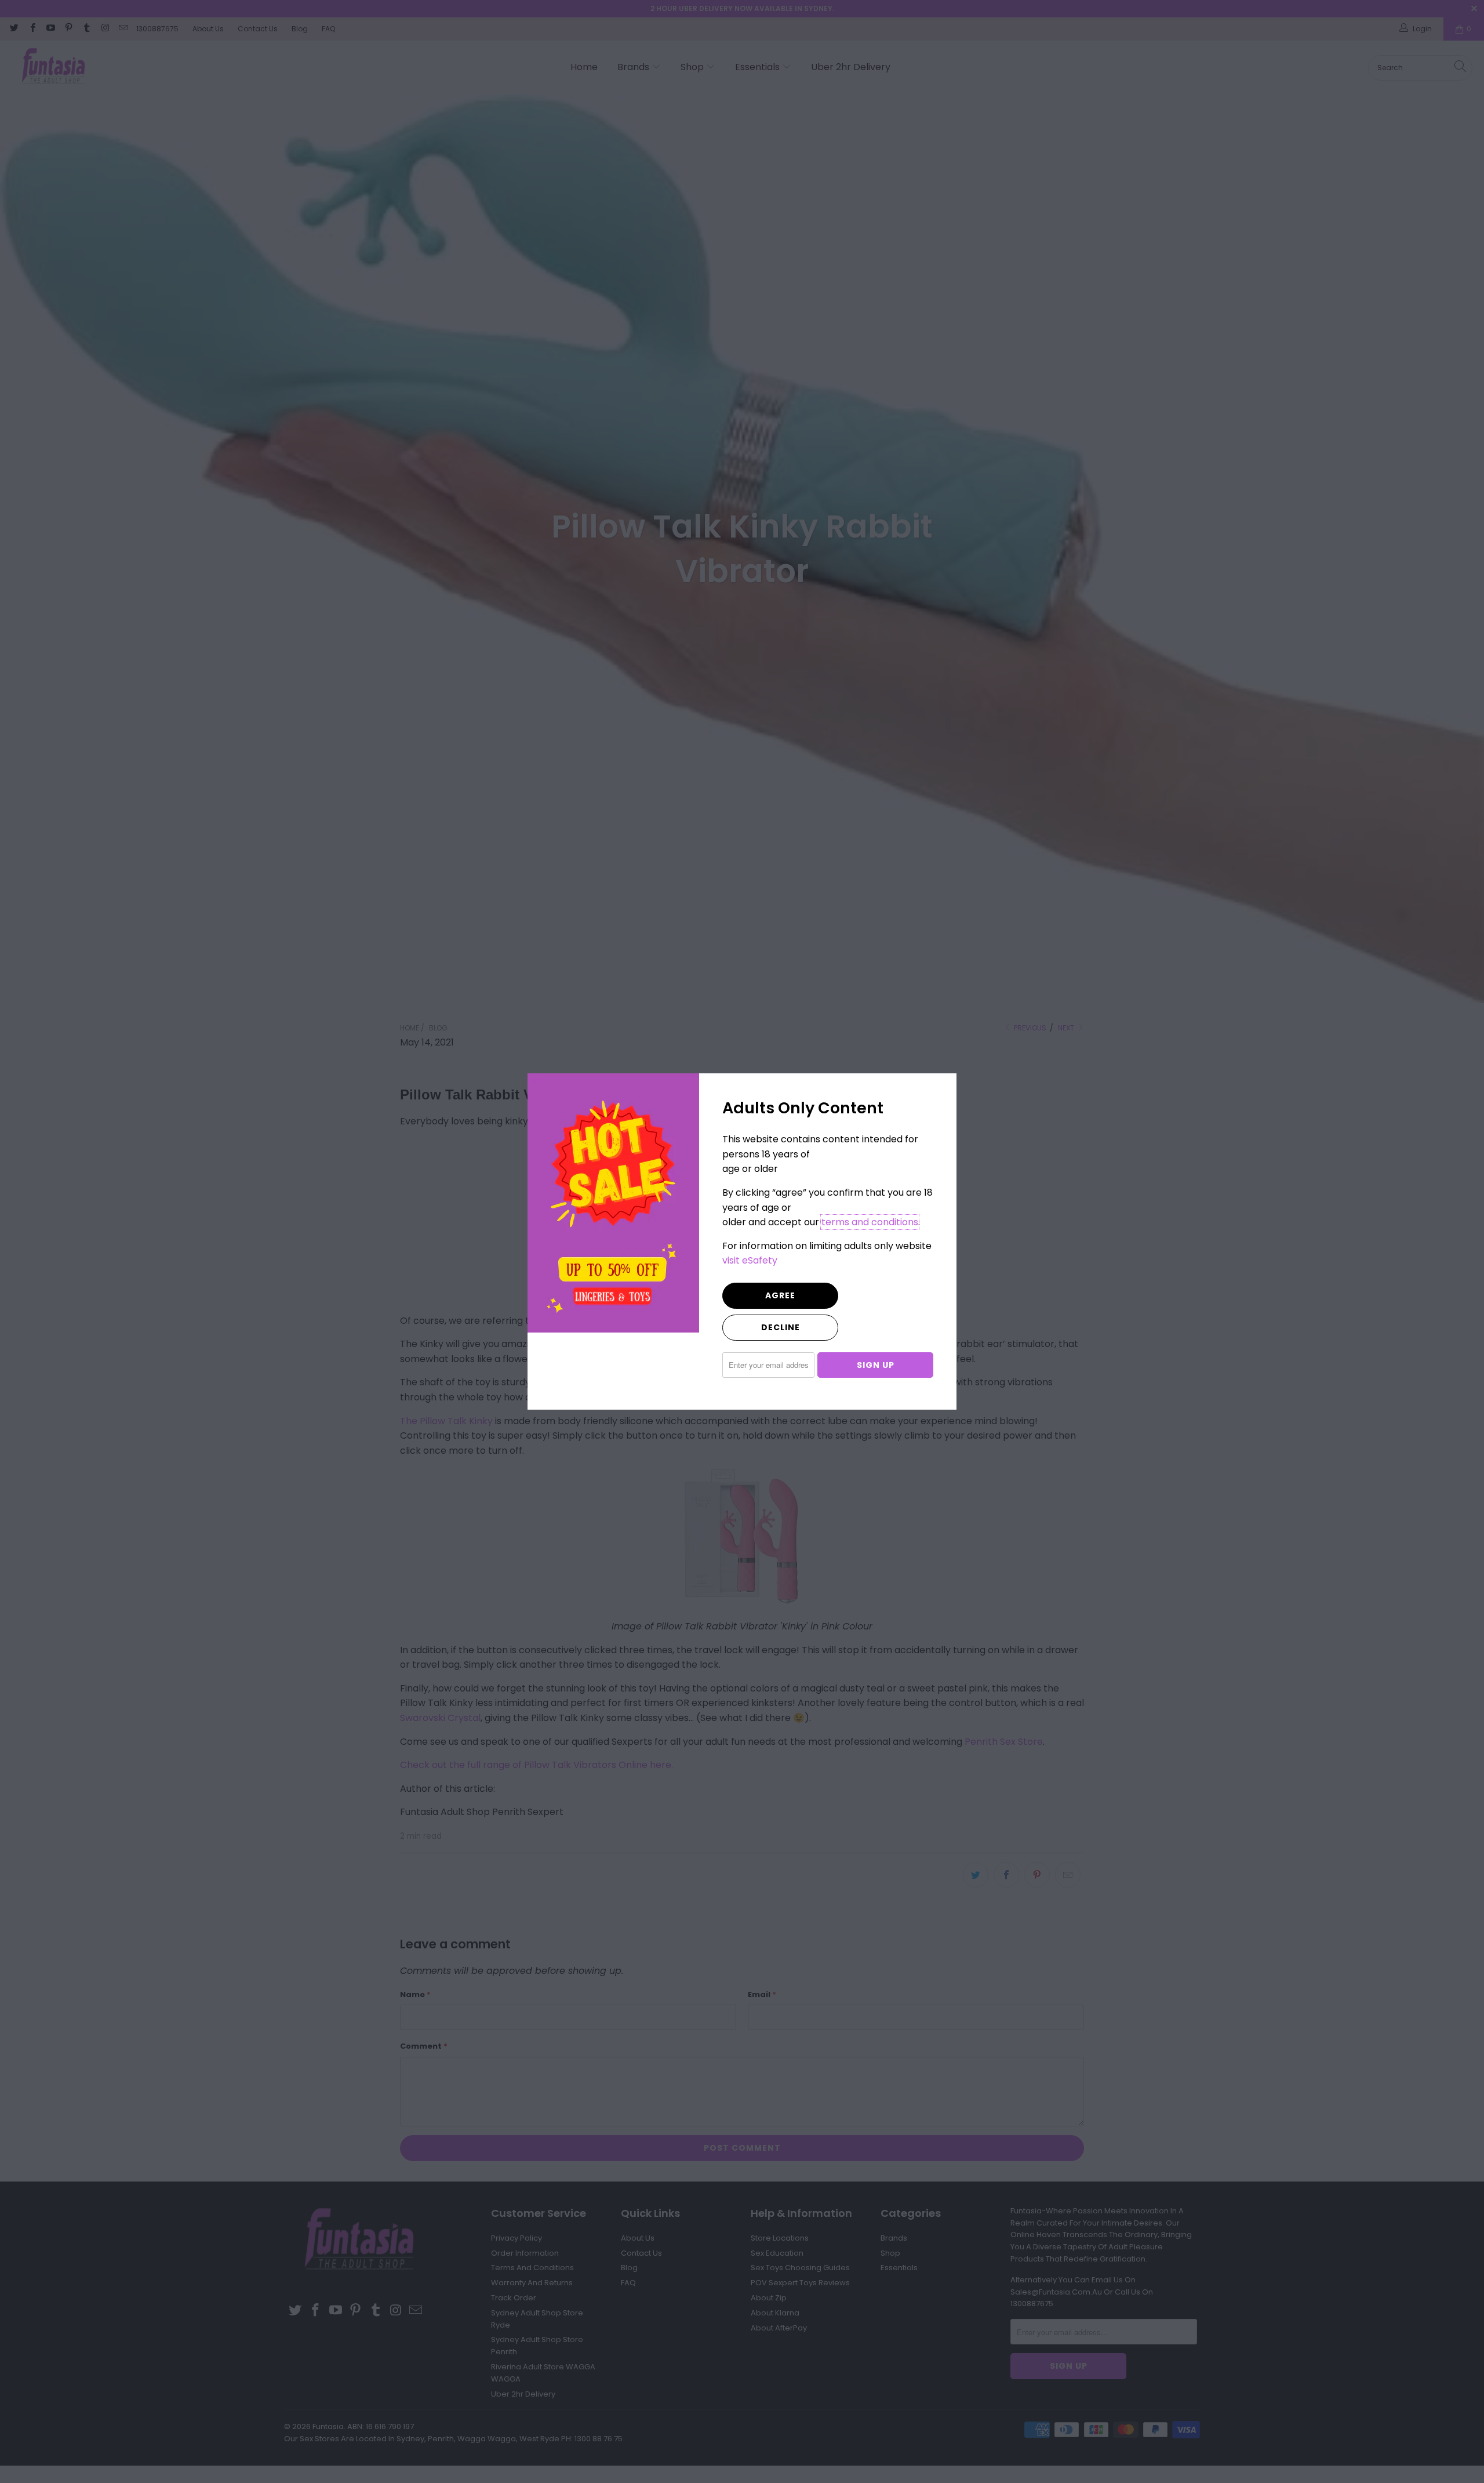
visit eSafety (750, 1260)
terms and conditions (870, 1222)
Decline (781, 1327)
